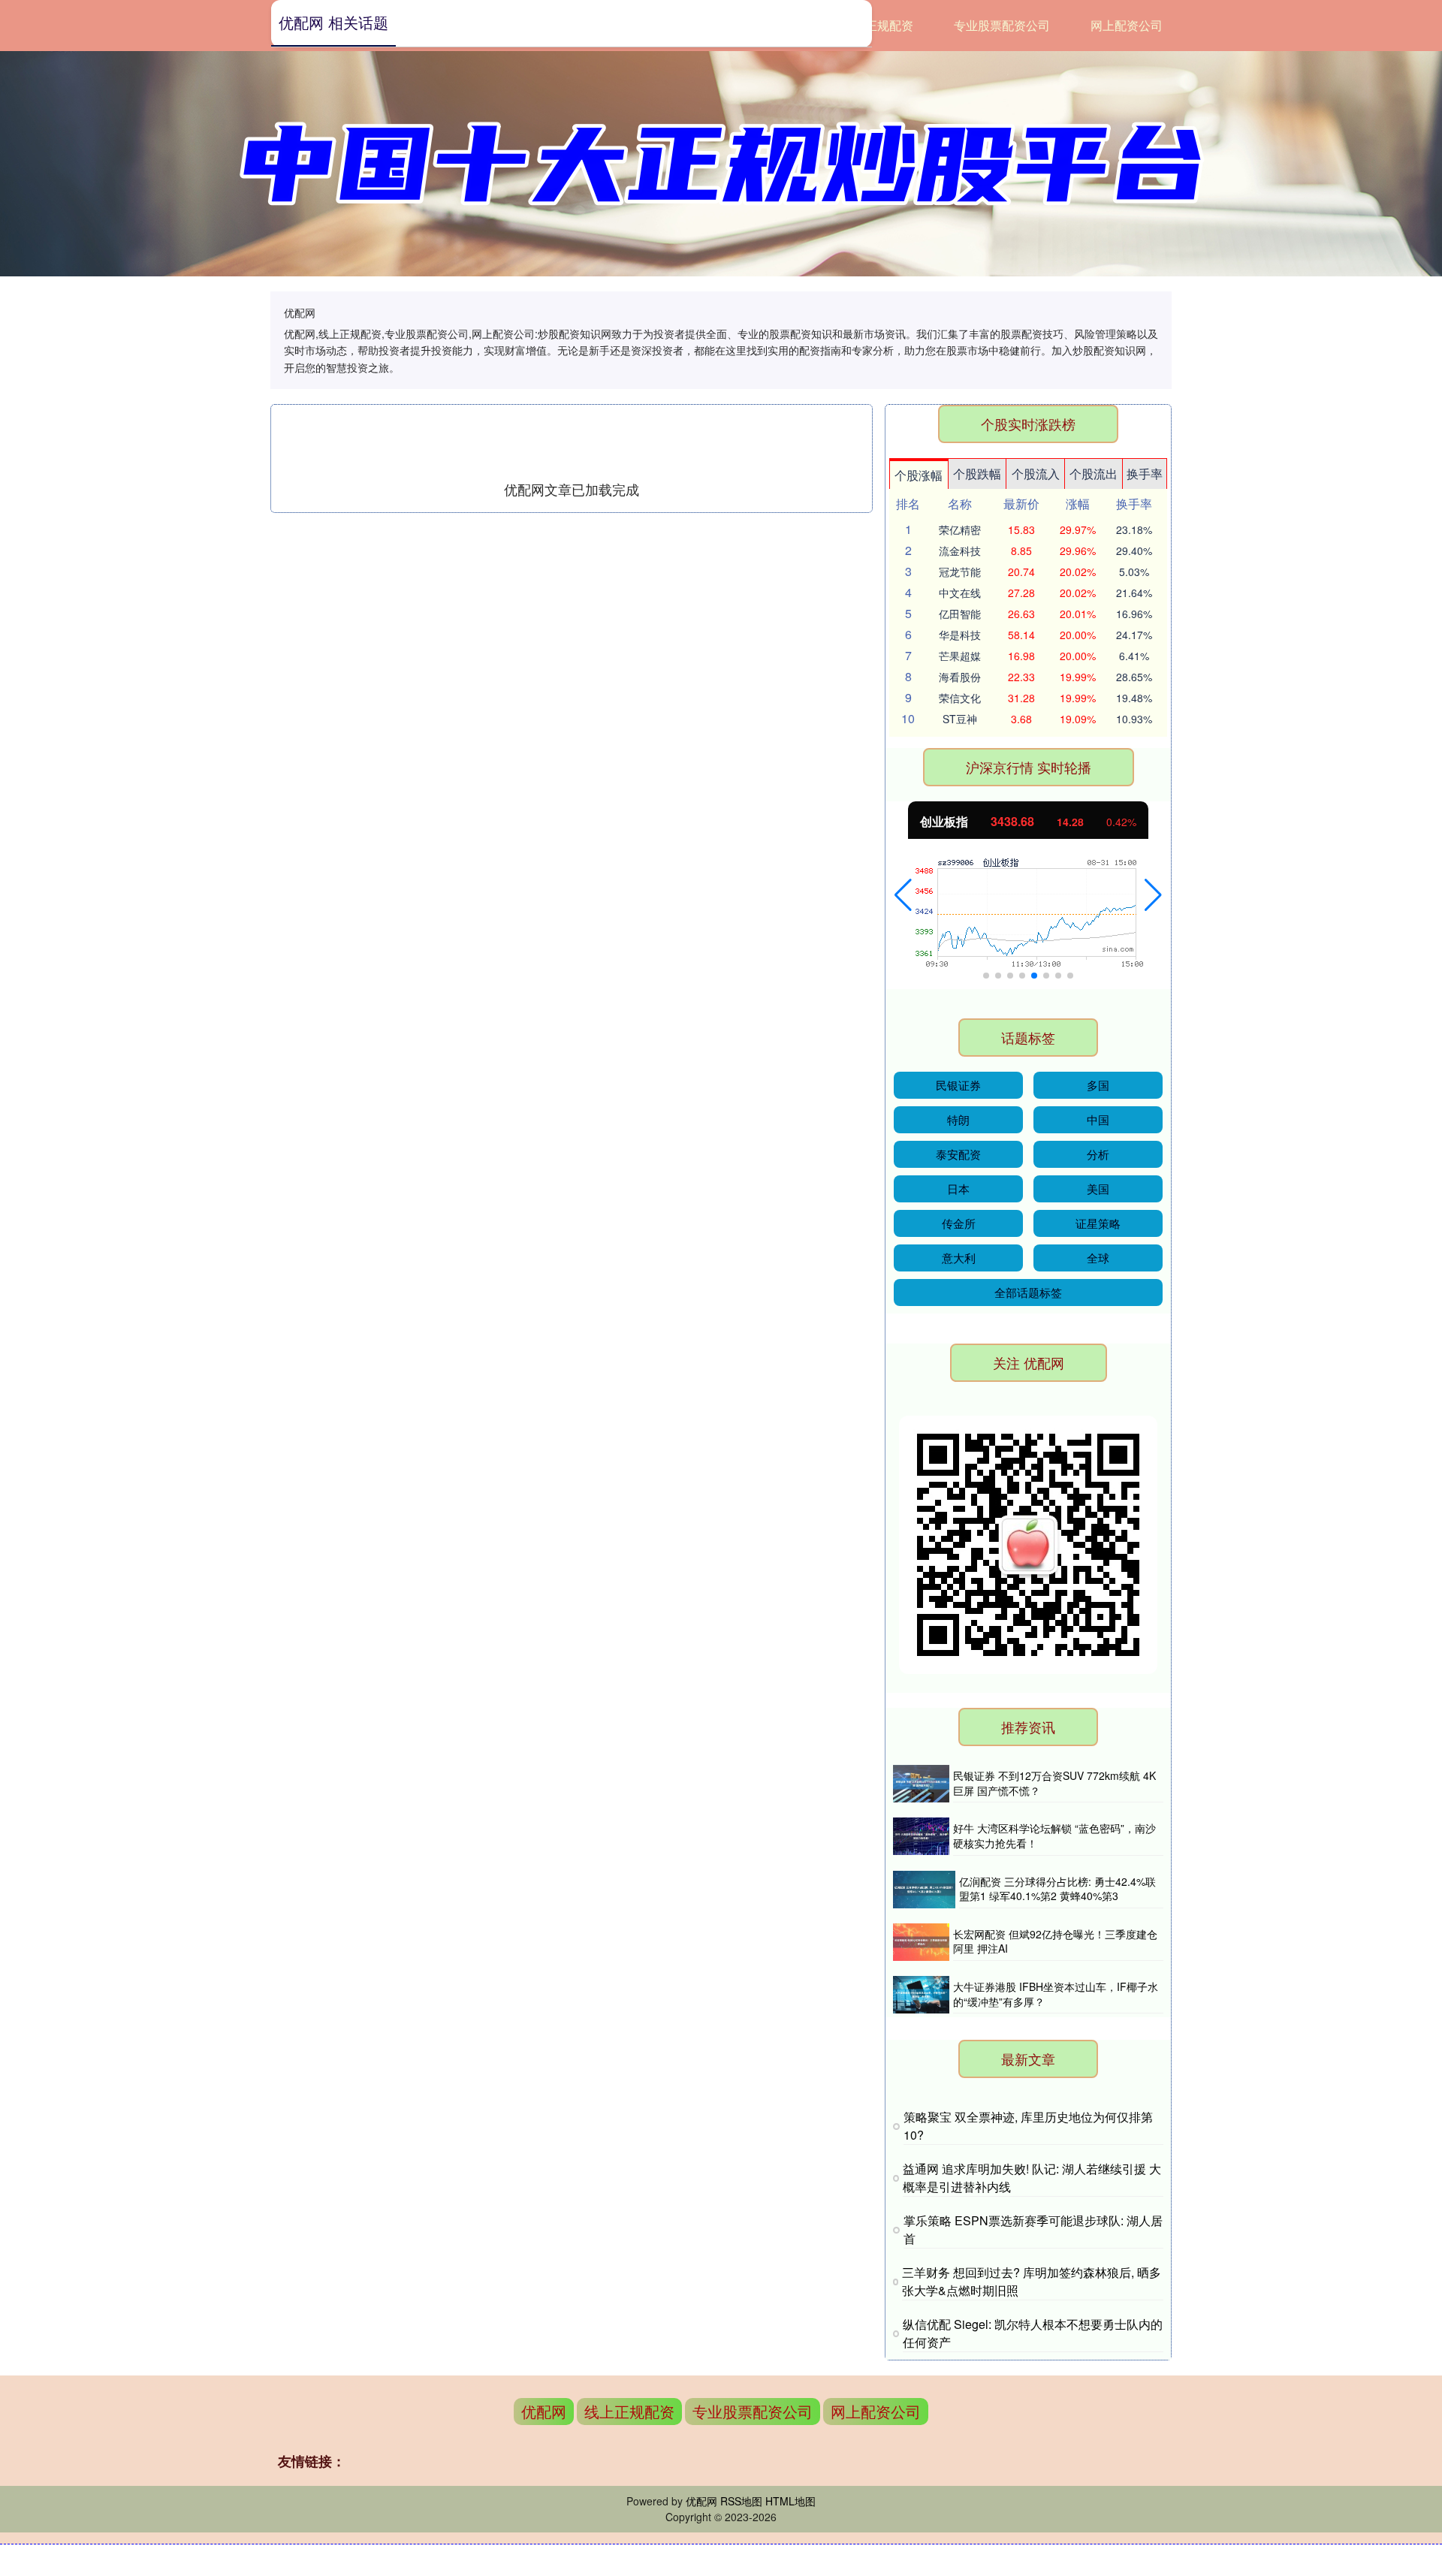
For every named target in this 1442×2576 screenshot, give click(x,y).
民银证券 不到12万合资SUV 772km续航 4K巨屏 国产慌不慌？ (1054, 1783)
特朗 (958, 1119)
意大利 (959, 1258)
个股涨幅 (919, 475)
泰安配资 (958, 1154)
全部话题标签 (1028, 1292)
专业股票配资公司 (1002, 25)
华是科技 (960, 635)
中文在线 (960, 593)
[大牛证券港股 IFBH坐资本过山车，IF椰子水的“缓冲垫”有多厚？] (921, 1995)
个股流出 (1094, 474)
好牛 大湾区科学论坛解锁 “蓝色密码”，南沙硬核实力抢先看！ (1054, 1835)
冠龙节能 (960, 572)
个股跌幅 (977, 474)
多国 (1098, 1085)
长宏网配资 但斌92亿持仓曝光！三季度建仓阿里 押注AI (1055, 1941)
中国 (1098, 1119)
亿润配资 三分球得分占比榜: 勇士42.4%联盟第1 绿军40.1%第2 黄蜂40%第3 (1057, 1889)
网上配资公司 (1127, 25)
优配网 (544, 2411)
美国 (1098, 1188)
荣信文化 (960, 698)
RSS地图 (741, 2501)
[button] (903, 895)
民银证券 (958, 1085)
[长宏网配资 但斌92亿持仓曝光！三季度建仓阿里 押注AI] (921, 1942)
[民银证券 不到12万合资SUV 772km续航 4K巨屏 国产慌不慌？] (921, 1784)
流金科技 (960, 550)
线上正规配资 (877, 25)
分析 (1098, 1154)
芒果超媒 (960, 656)
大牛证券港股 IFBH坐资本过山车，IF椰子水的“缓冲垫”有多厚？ (1056, 1994)
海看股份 (960, 677)
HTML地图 (790, 2501)
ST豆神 (960, 719)
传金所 (959, 1223)
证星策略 (1098, 1223)
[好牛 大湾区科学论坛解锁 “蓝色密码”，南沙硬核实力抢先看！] (921, 1836)
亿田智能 (960, 614)
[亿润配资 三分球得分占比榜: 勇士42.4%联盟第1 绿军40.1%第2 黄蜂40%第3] (924, 1890)
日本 (958, 1188)
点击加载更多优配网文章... (572, 489)
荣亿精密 (960, 529)
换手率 (1145, 474)
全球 (1098, 1258)
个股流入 (1036, 474)
